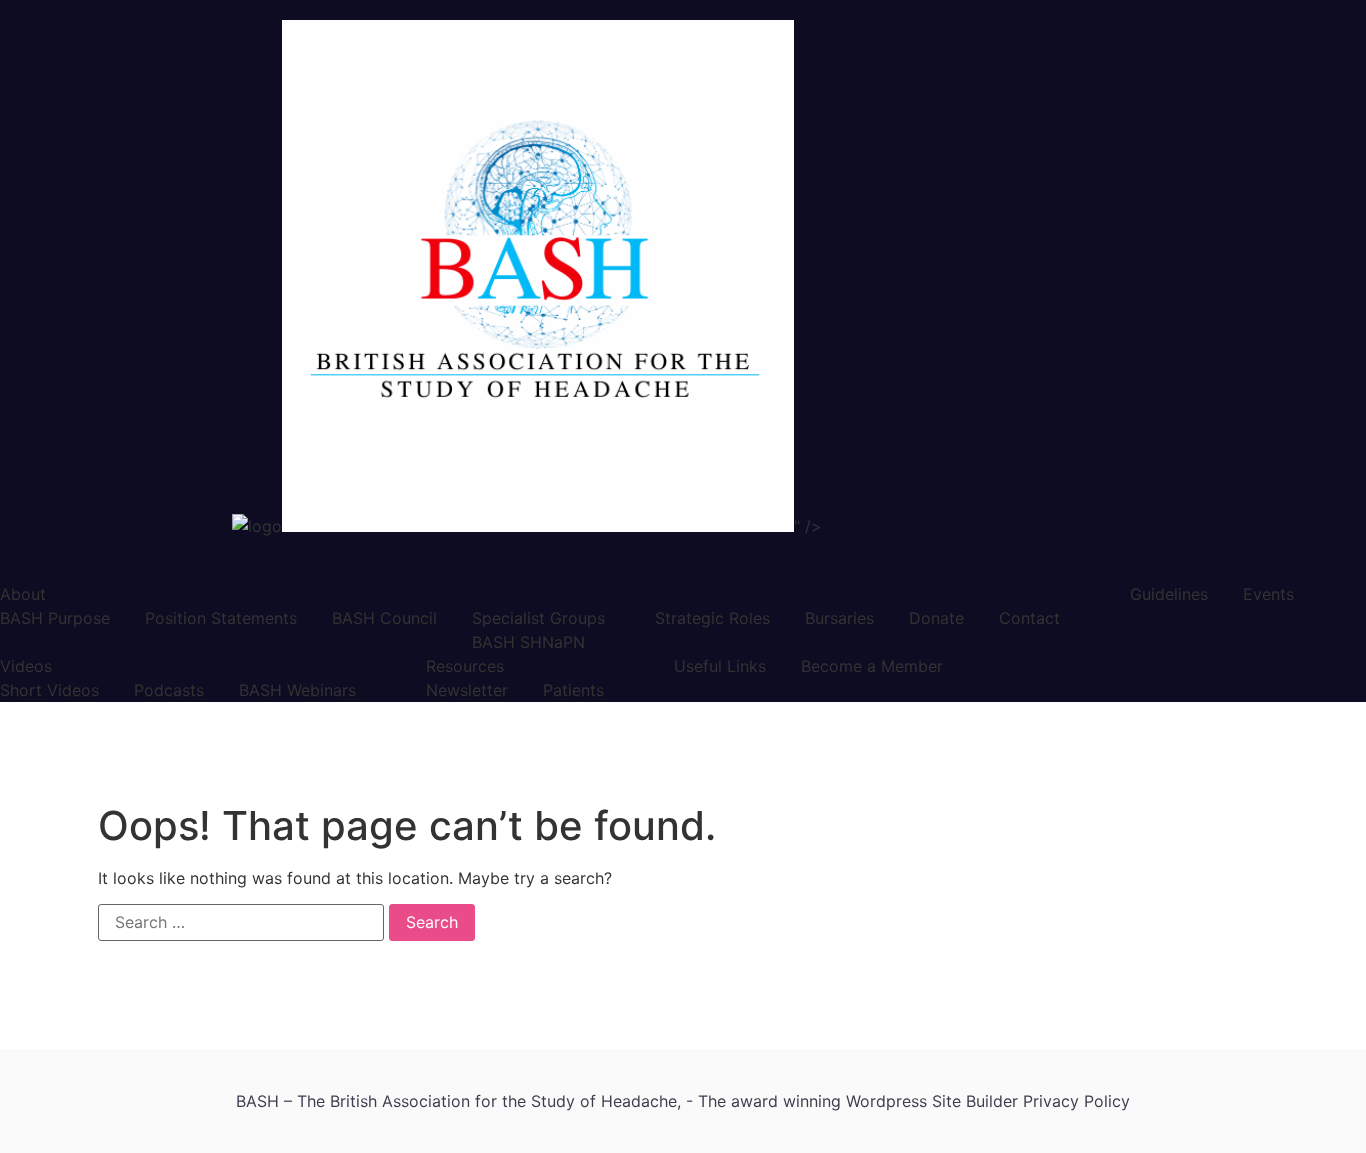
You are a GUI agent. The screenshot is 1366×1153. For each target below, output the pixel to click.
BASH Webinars (297, 690)
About (23, 594)
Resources (465, 666)
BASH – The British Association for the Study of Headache (456, 1101)
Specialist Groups (538, 618)
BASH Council (384, 618)
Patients (573, 690)
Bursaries (839, 618)
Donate (936, 618)
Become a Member (872, 666)
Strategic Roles (712, 618)
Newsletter (467, 690)
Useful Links (720, 666)
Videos (26, 666)
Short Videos (49, 690)
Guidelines (1169, 594)
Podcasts (169, 690)
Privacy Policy (1076, 1101)
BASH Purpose (55, 618)
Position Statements (221, 618)
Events (1268, 594)
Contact (1029, 618)
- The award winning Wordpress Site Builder (854, 1101)
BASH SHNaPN (528, 642)
